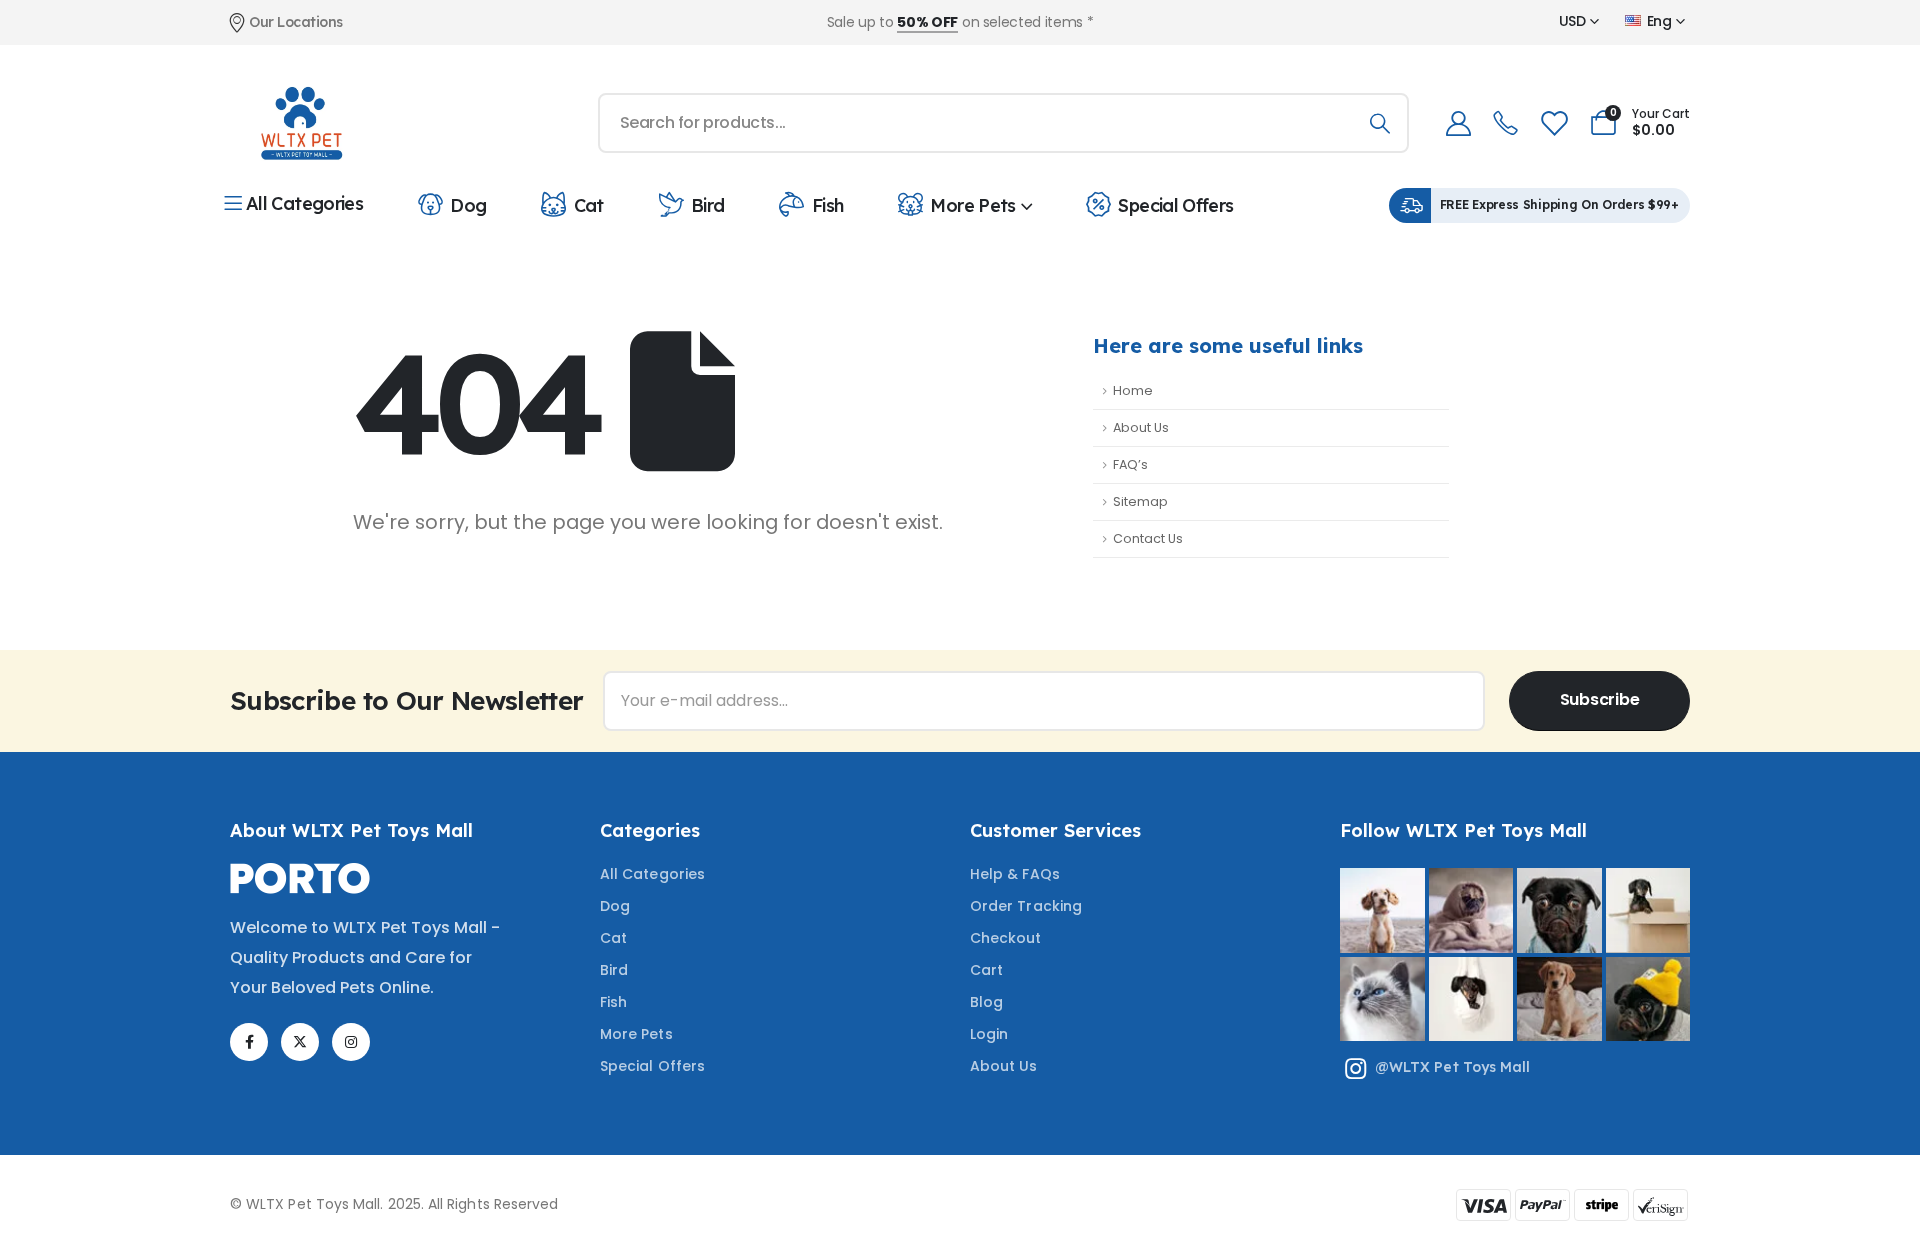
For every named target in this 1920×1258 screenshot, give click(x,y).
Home (1133, 390)
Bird (707, 205)
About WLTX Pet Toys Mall (351, 830)
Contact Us (1148, 538)
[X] (300, 1042)
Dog (468, 205)
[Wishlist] (1553, 123)
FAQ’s (1130, 464)
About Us (1141, 427)
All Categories (304, 203)
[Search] (1379, 123)
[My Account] (1458, 123)
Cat (589, 205)
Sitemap (1140, 501)
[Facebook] (249, 1042)
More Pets (972, 205)
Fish (827, 205)
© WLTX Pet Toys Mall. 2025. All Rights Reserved (394, 1204)
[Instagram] (351, 1042)
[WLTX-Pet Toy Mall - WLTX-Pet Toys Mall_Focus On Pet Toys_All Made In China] (300, 123)
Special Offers (1175, 205)
